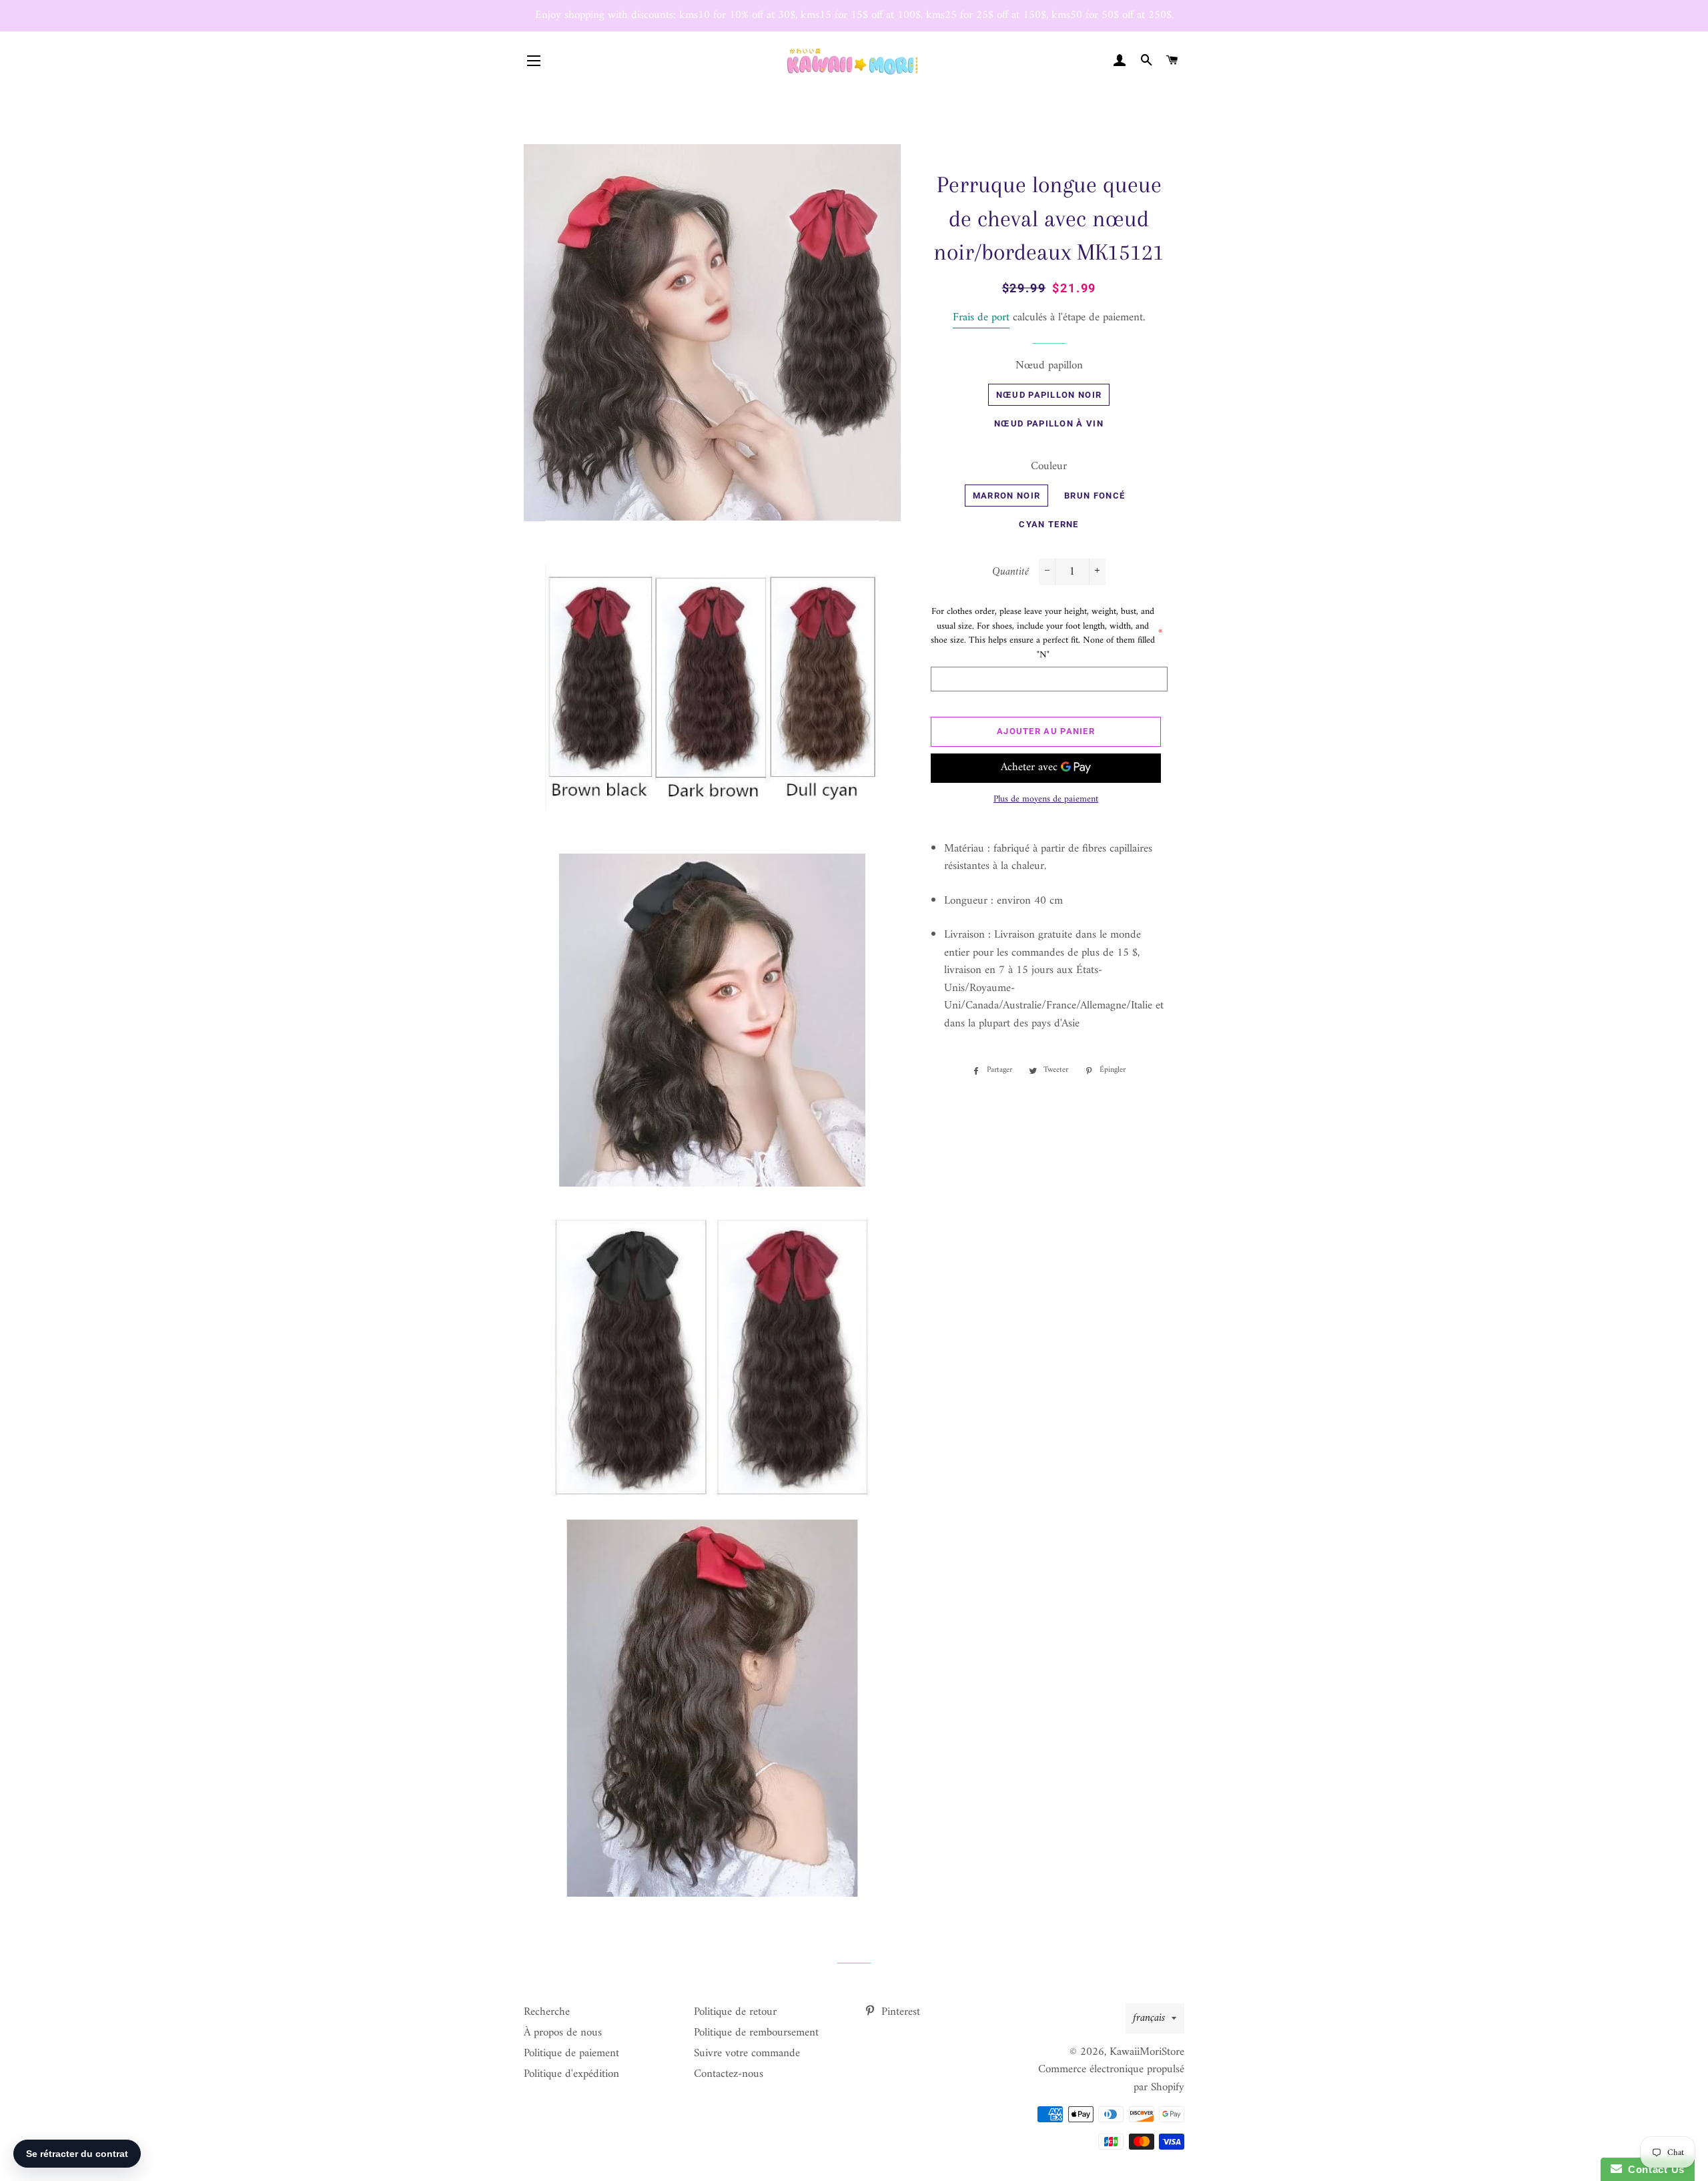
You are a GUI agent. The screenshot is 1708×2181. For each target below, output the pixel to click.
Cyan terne (1048, 524)
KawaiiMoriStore (1147, 2052)
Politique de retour (735, 2012)
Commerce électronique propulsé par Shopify (1111, 2079)
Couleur (1049, 467)
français (1149, 2018)
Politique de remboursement (756, 2033)
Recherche (547, 2012)
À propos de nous (563, 2033)
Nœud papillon (1049, 366)
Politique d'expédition (571, 2074)
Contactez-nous (729, 2074)
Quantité (1010, 572)
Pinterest (899, 2012)
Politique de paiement (571, 2054)
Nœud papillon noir (1049, 395)
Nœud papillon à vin (1049, 423)
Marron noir (1006, 496)
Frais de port (981, 318)
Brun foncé (1095, 496)
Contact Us (1653, 2169)
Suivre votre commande (747, 2054)
